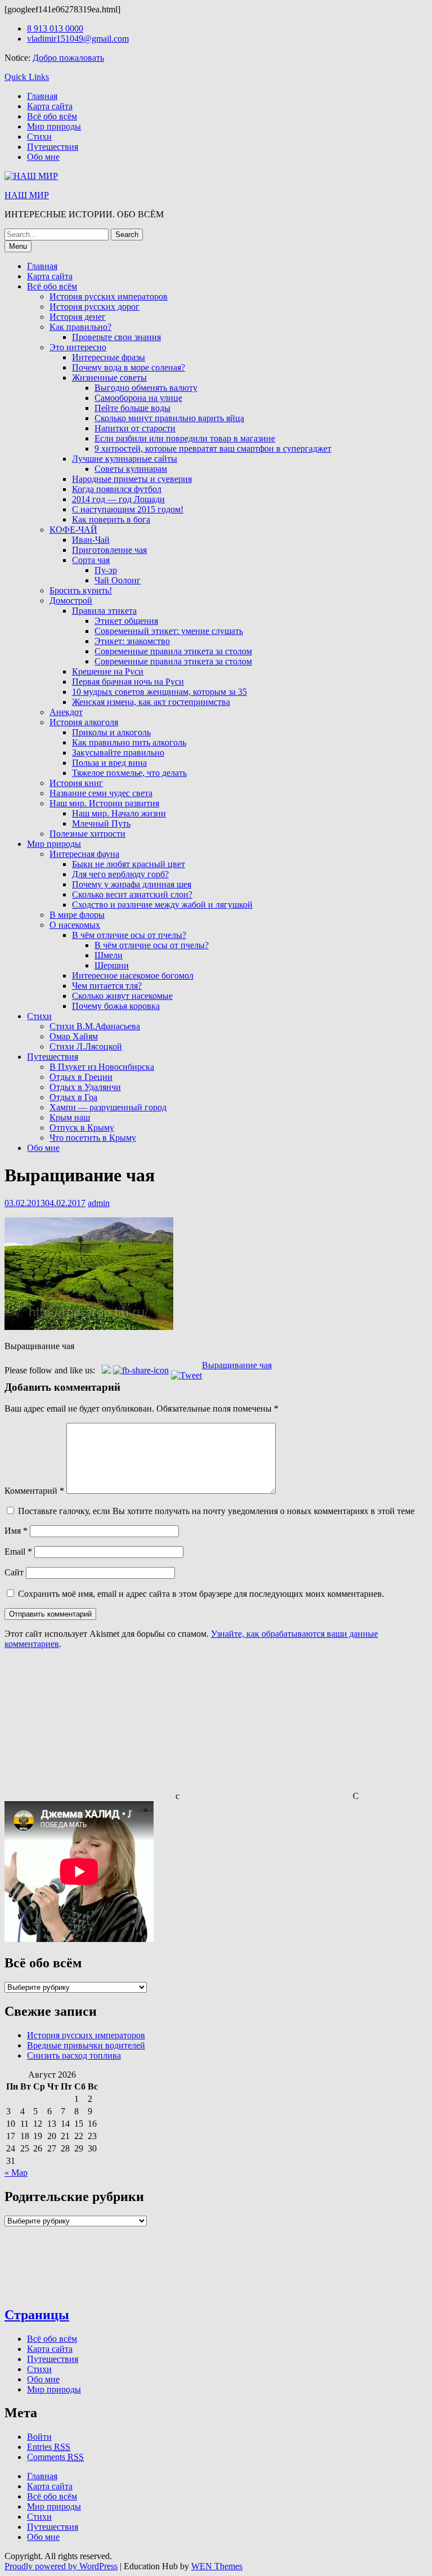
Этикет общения (126, 621)
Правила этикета (104, 611)
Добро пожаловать (68, 58)
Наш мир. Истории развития (104, 803)
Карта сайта (50, 106)
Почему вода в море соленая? (129, 367)
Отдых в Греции (81, 1077)
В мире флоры (77, 915)
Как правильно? (80, 327)
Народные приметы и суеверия (132, 479)
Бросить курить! (81, 590)
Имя (16, 1531)
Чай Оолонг (118, 580)
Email (18, 1552)
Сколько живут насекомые (122, 996)
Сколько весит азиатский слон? (132, 894)
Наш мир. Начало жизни (119, 813)
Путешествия (53, 147)
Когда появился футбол (117, 489)
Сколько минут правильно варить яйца (169, 418)
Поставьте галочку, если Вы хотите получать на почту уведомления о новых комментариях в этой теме (216, 1511)
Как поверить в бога (111, 519)
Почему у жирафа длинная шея (132, 884)
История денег (78, 317)
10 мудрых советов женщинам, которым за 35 (159, 692)
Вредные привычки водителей (86, 2045)
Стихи (39, 137)
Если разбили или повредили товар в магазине (185, 438)
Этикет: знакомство (132, 641)
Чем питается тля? (107, 986)
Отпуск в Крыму (82, 1128)
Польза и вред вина (109, 763)
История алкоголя (84, 722)
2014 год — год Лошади (118, 499)
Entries (49, 2447)
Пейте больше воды (132, 408)
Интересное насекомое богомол (133, 976)
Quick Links (27, 77)
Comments (55, 2457)
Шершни (112, 965)
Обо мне (43, 157)
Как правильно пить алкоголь (129, 742)
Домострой (71, 601)
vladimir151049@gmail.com (78, 39)
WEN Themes (217, 2566)
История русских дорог (94, 307)
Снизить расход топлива (74, 2055)
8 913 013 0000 (55, 28)
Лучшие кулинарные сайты (125, 459)
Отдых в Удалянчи (85, 1087)
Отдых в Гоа (73, 1097)
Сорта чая (91, 560)
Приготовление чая (109, 550)
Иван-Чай (91, 540)
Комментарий (34, 1491)
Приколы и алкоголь (111, 732)
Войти (39, 2437)
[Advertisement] (89, 1729)
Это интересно (78, 347)
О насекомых (75, 925)
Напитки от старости (135, 428)
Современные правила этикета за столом (173, 651)
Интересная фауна (84, 854)
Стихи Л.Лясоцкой (86, 1046)
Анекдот (66, 712)
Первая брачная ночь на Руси (128, 682)
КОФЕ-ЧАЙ (73, 530)
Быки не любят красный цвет (129, 864)
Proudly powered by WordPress (61, 2566)
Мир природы (54, 126)
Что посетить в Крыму (93, 1138)
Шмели (109, 955)
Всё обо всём (52, 116)
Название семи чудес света (101, 793)
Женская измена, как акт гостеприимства (151, 702)
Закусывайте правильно (118, 753)
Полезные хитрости (87, 834)
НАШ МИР (27, 195)
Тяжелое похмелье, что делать (129, 773)
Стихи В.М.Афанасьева (95, 1026)
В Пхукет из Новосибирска (102, 1067)
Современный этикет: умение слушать (169, 631)
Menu (18, 246)
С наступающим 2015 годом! (128, 509)
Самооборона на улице (138, 398)
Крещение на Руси (108, 671)
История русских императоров (109, 296)
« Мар (16, 2173)
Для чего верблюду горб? (120, 874)
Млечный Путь (101, 823)
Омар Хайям (74, 1036)
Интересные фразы (109, 357)
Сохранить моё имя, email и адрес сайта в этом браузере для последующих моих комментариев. (201, 1594)
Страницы (37, 2315)
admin (99, 1203)
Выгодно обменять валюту (146, 388)
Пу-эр (106, 570)
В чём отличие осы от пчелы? (129, 935)
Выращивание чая (237, 1365)
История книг (76, 783)
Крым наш (70, 1117)
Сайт (14, 1572)
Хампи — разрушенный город (108, 1107)
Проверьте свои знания (116, 337)
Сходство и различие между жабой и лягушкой (162, 905)
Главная (42, 96)
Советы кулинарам (131, 469)
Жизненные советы (109, 378)
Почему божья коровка (116, 1006)
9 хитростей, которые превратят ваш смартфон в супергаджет (213, 448)
